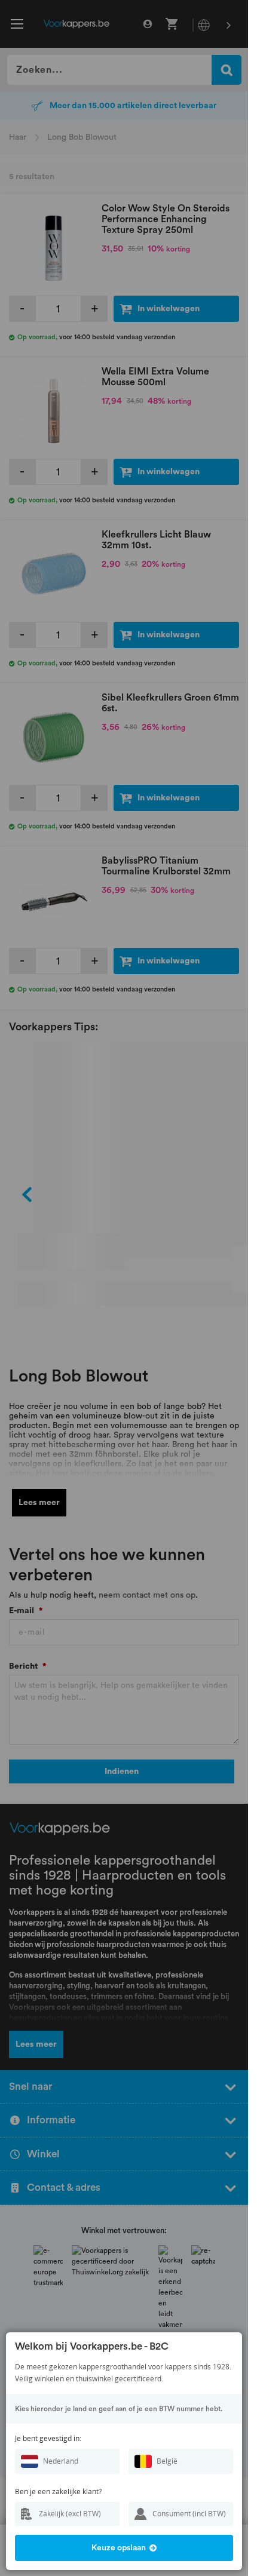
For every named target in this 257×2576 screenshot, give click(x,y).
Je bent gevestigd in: (48, 2438)
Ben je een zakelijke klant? (58, 2491)
